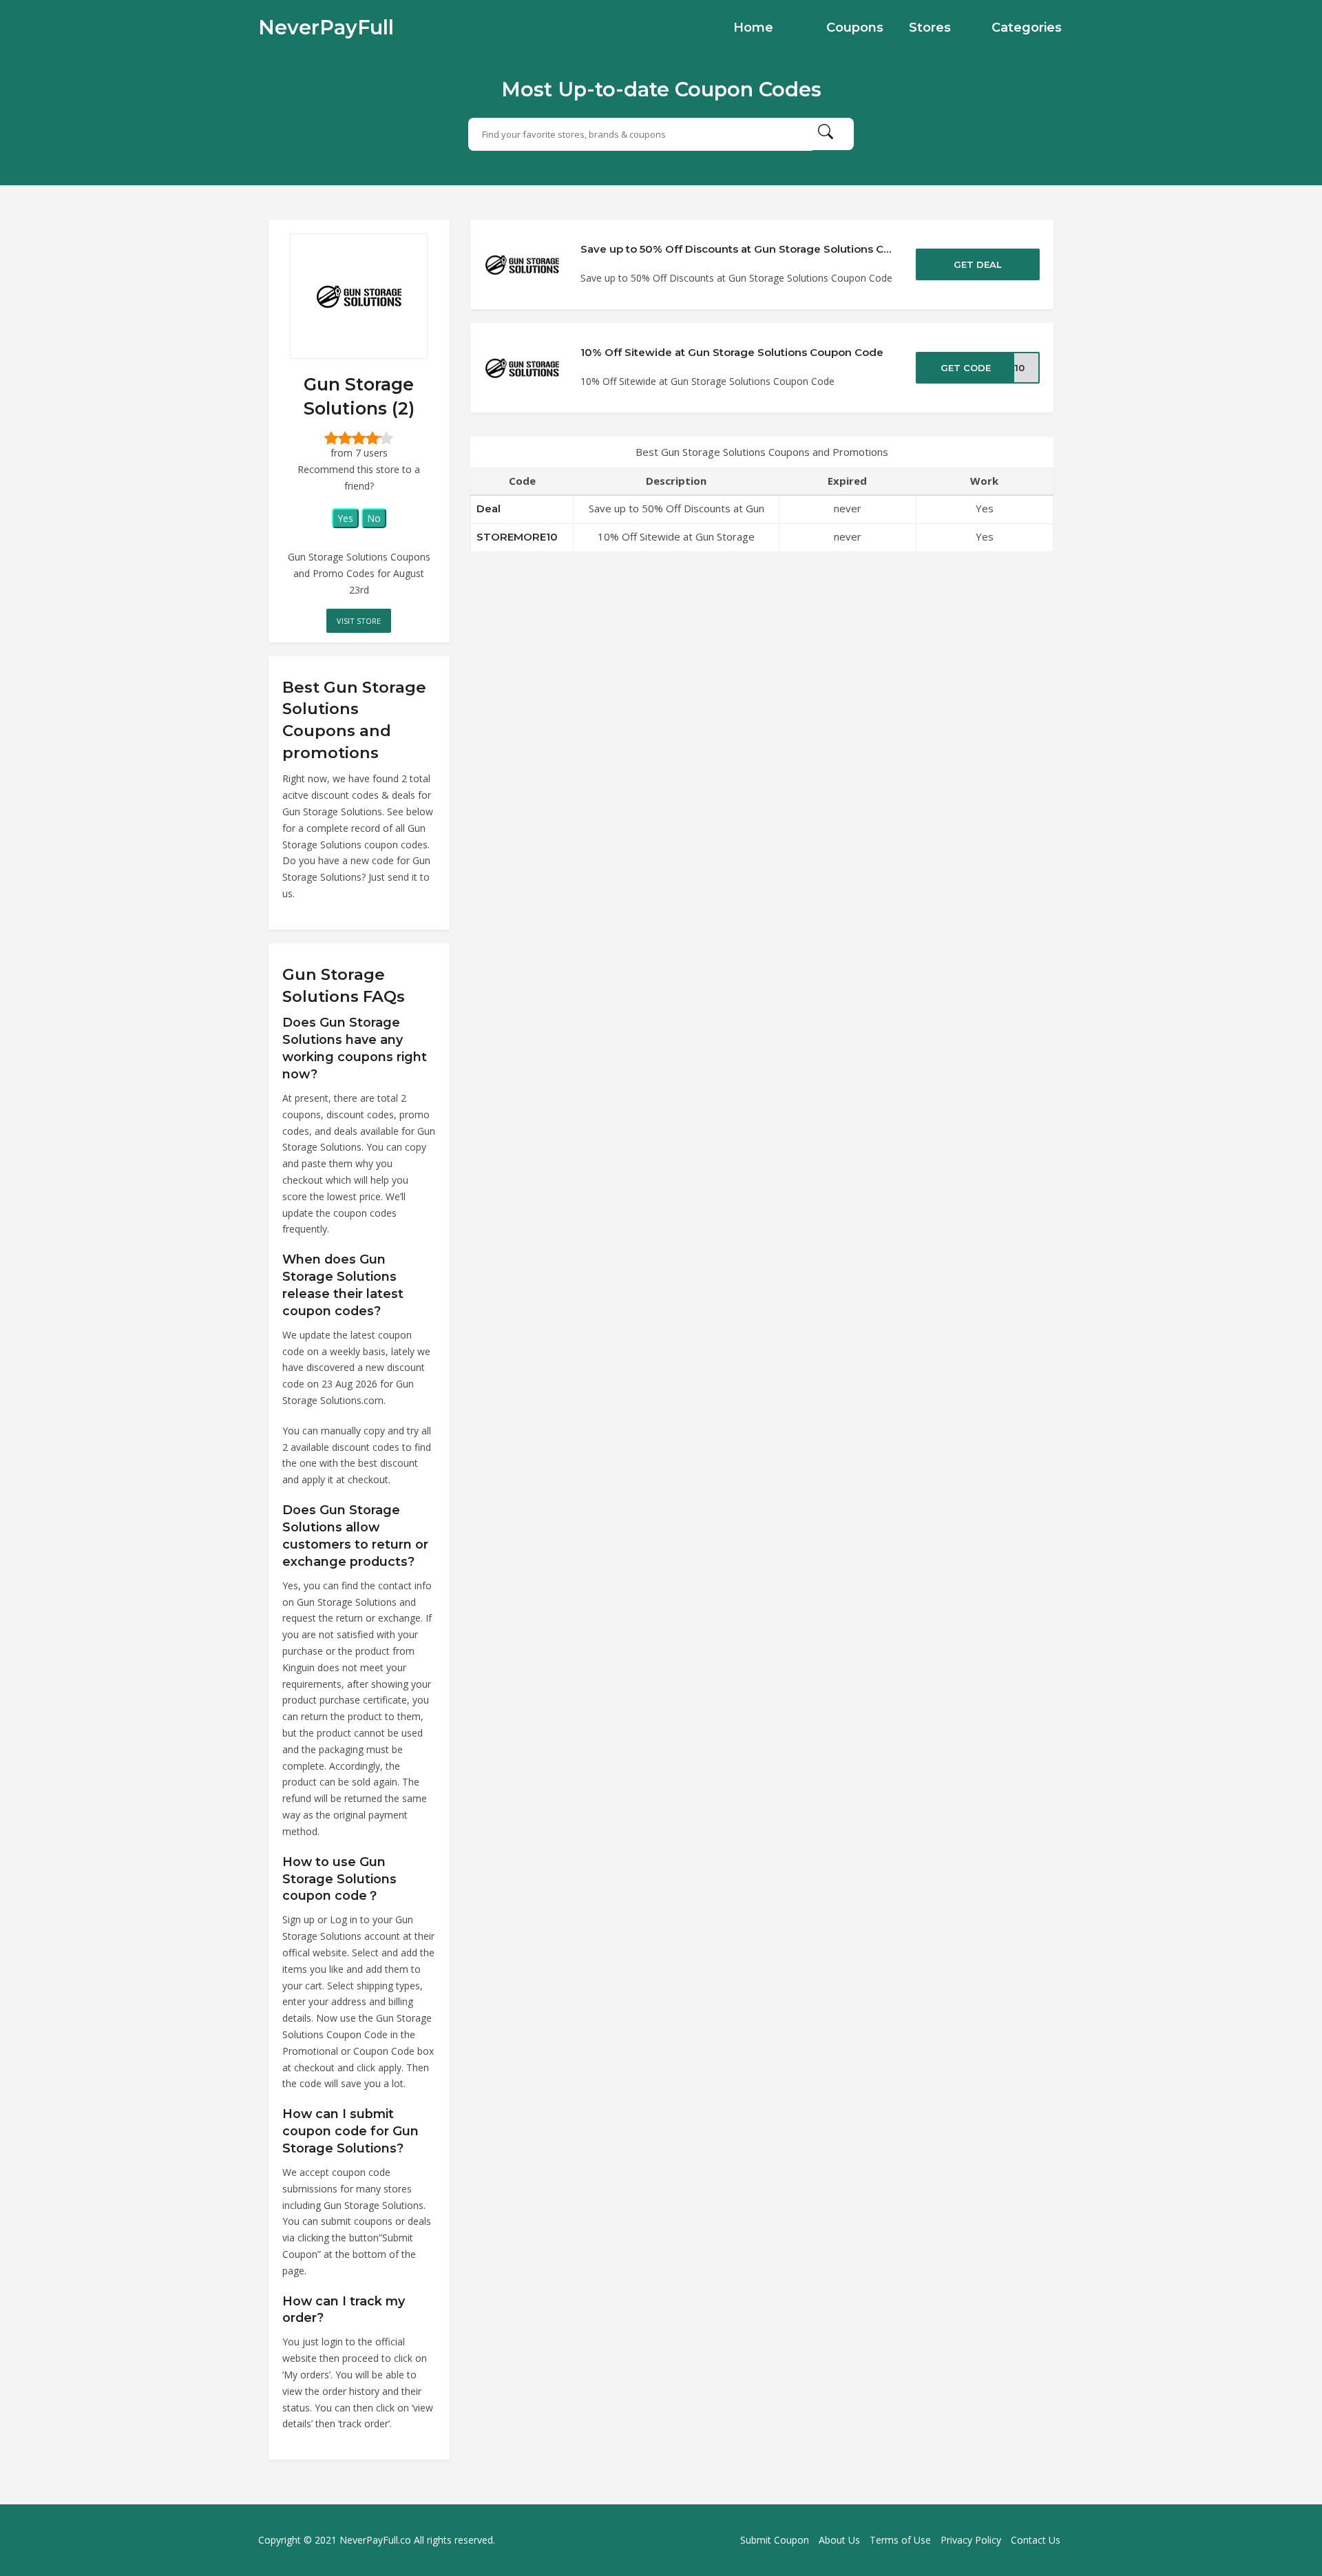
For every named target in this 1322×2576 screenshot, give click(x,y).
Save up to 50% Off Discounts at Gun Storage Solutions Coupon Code (765, 249)
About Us (839, 2540)
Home (753, 28)
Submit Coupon (775, 2540)
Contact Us (1036, 2540)
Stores (930, 28)
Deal (489, 509)
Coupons (855, 28)
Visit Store (359, 621)
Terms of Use (900, 2540)
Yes (345, 518)
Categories (1027, 28)
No (374, 518)
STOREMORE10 (517, 537)
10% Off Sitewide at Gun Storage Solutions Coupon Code (732, 352)
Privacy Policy (971, 2540)
